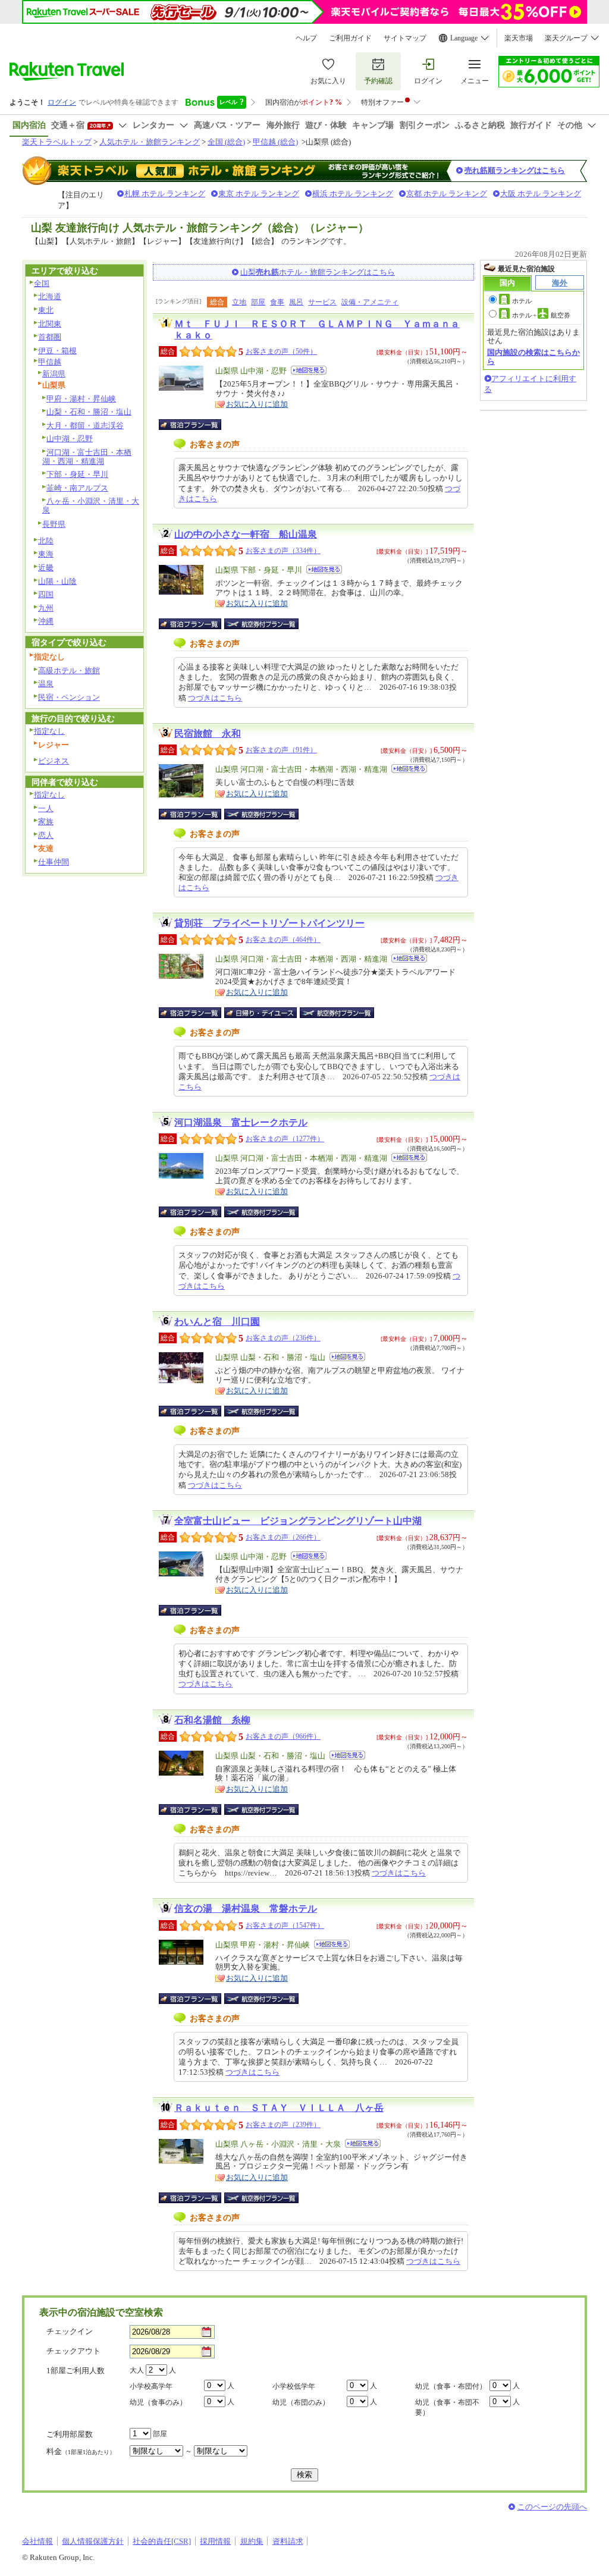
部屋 (258, 302)
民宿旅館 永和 (208, 733)
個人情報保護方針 (93, 2541)
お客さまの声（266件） (283, 1537)
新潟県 (54, 374)
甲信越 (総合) (275, 142)
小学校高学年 (151, 2386)
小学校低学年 (294, 2386)
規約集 (252, 2541)
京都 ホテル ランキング (447, 194)
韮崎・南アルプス (77, 488)
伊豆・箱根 (57, 351)
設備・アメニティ (370, 302)
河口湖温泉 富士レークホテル (241, 1122)
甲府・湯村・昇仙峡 (81, 399)
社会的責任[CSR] (162, 2541)
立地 (239, 302)
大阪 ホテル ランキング (541, 194)
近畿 (46, 568)
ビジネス (54, 761)
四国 (46, 594)
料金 (81, 2451)
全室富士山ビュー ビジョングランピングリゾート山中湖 (298, 1521)
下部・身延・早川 (77, 474)
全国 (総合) (226, 142)
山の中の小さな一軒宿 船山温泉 (246, 534)
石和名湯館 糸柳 (212, 1720)
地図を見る (309, 370)
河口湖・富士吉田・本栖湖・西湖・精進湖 (87, 457)
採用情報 (215, 2541)
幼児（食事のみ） (158, 2402)
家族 (46, 822)
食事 (277, 302)
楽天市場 (519, 38)
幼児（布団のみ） (301, 2402)
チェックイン (70, 2331)
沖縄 (46, 621)
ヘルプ (306, 38)
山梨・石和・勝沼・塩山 (89, 412)
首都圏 (50, 337)
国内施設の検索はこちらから (533, 356)
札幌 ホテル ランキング (165, 194)
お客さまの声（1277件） (285, 1139)
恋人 (46, 835)
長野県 (54, 524)
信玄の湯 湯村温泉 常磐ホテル (246, 1909)
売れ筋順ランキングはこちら (515, 170)
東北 (46, 310)
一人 (46, 808)
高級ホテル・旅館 (69, 670)
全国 (42, 283)
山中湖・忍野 (70, 439)
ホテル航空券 (541, 315)
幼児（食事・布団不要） (447, 2407)
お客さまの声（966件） (283, 1736)
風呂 (296, 302)
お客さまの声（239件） (283, 2125)
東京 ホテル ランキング (259, 194)
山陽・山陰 (57, 581)
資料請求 (288, 2541)
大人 (137, 2370)
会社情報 (37, 2541)
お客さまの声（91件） (281, 750)
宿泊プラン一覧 (196, 425)
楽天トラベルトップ (57, 142)
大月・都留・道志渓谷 (85, 425)
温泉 (46, 684)
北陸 (46, 541)
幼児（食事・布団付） (451, 2386)
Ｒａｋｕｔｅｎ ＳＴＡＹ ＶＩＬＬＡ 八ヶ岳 (279, 2108)
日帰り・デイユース (261, 1013)
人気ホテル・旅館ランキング (150, 142)
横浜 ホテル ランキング (353, 194)
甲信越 (50, 362)
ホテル (522, 301)
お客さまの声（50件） (281, 351)
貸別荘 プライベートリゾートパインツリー (269, 923)
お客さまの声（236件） (283, 1338)
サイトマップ (405, 38)
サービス (322, 302)
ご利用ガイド (350, 38)
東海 (46, 554)
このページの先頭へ (552, 2507)
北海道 (50, 296)
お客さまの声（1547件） (285, 1925)
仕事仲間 (54, 862)
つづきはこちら (215, 698)
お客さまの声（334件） (283, 551)
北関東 (50, 324)
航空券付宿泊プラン (261, 624)
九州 (46, 608)
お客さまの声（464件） (283, 940)
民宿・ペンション (69, 697)
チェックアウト (73, 2351)
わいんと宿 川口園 (217, 1322)
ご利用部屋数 (70, 2434)
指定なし (49, 731)
